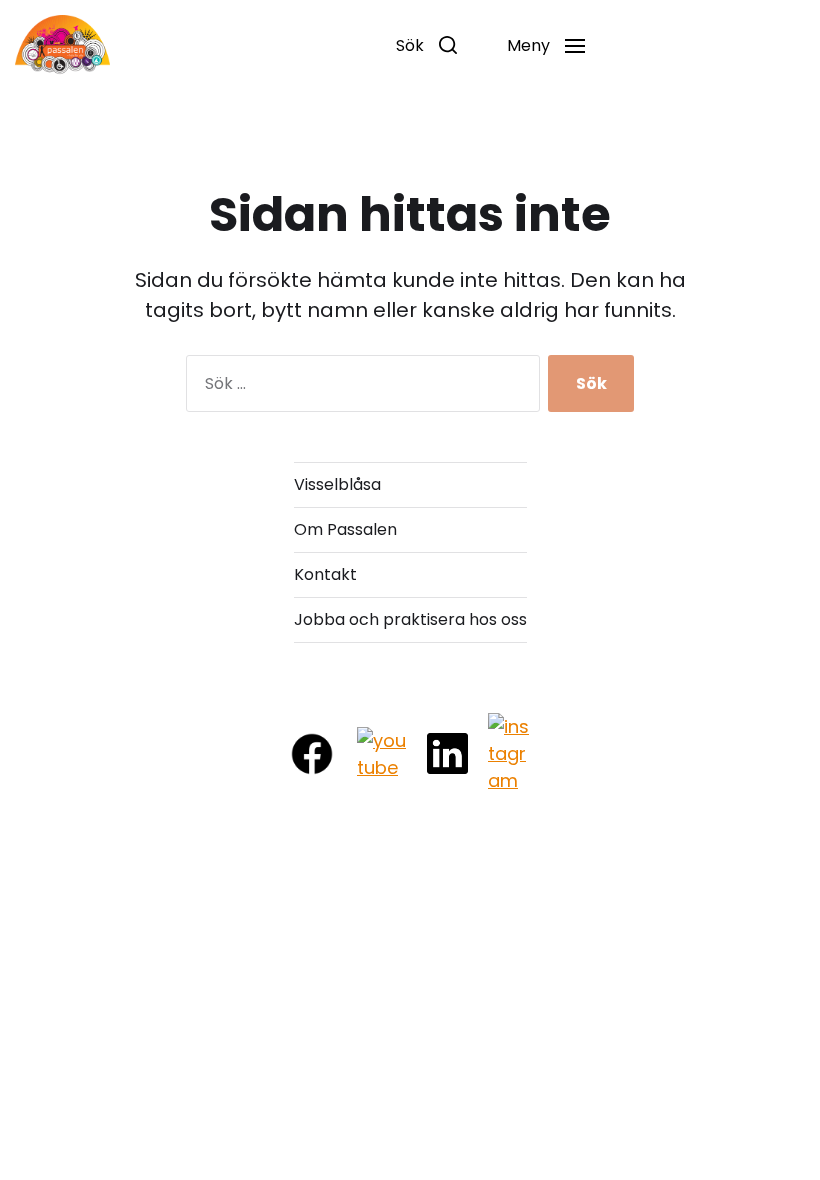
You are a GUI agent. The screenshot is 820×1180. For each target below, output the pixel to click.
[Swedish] (719, 46)
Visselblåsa (337, 484)
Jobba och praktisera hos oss (410, 619)
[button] (426, 45)
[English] (635, 46)
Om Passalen (345, 529)
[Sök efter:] (359, 387)
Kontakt (325, 574)
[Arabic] (677, 46)
